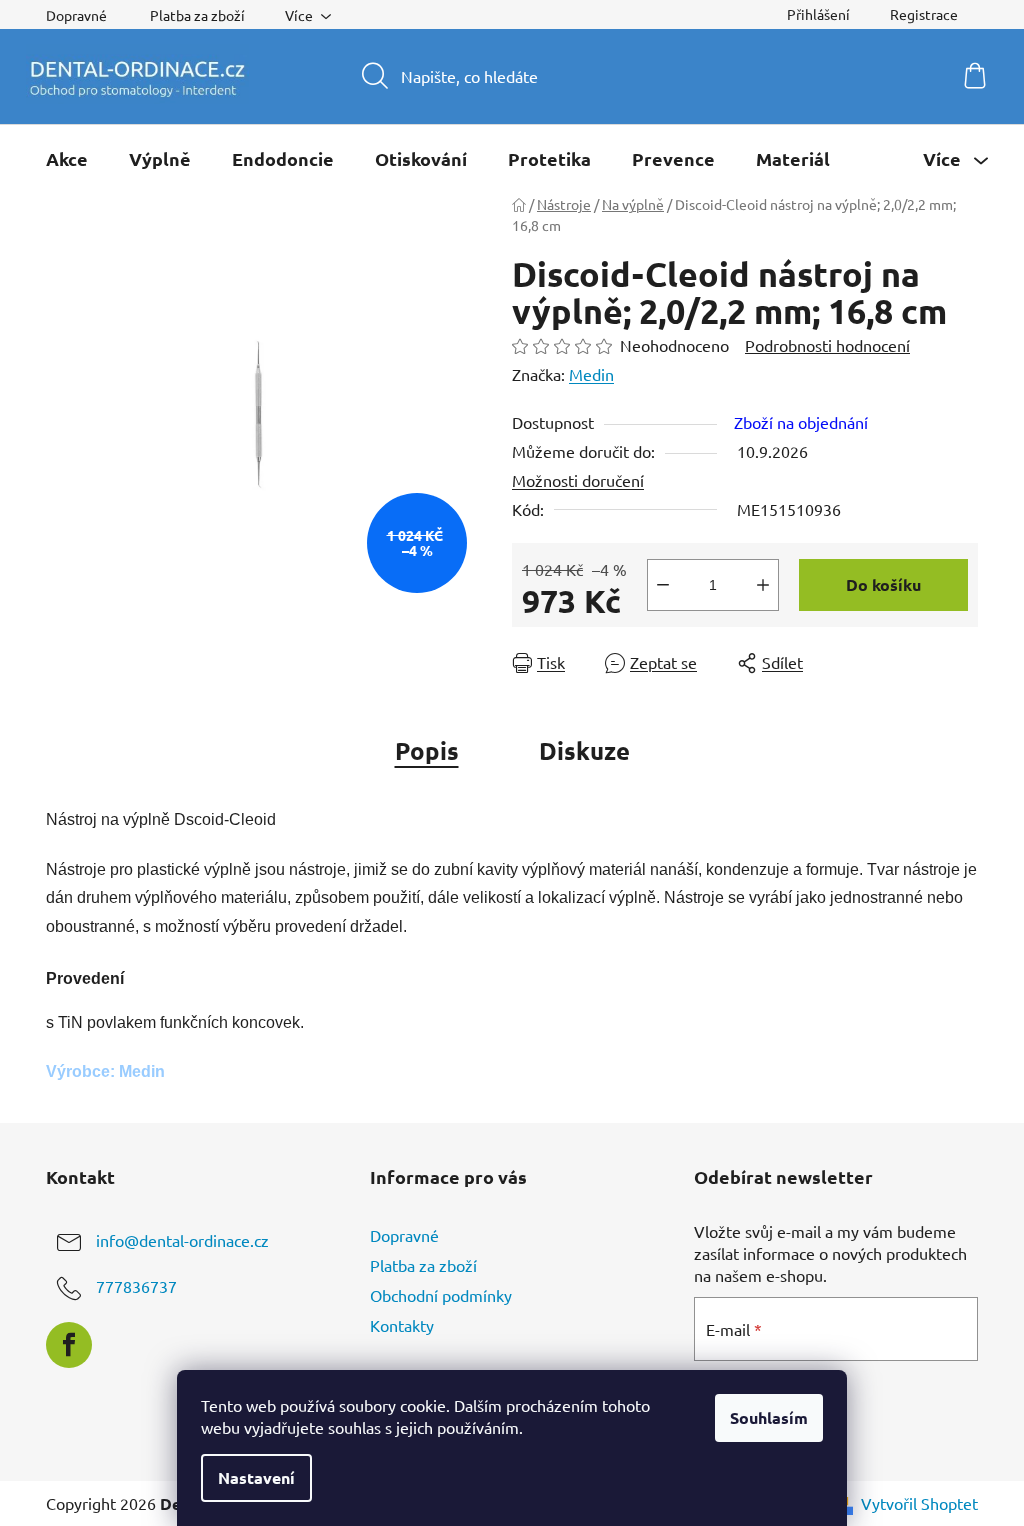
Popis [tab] (427, 750)
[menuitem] (67, 159)
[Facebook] (69, 1345)
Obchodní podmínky (441, 1295)
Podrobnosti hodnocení (827, 345)
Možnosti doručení (578, 480)
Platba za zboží (197, 15)
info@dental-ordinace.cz (182, 1240)
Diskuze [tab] (584, 750)
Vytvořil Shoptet (919, 1503)
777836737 (136, 1286)
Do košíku (883, 584)
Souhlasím (769, 1417)
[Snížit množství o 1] (663, 585)
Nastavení (256, 1477)
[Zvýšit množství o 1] (763, 585)
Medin (591, 374)
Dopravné (76, 15)
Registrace (924, 14)
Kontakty (402, 1325)
